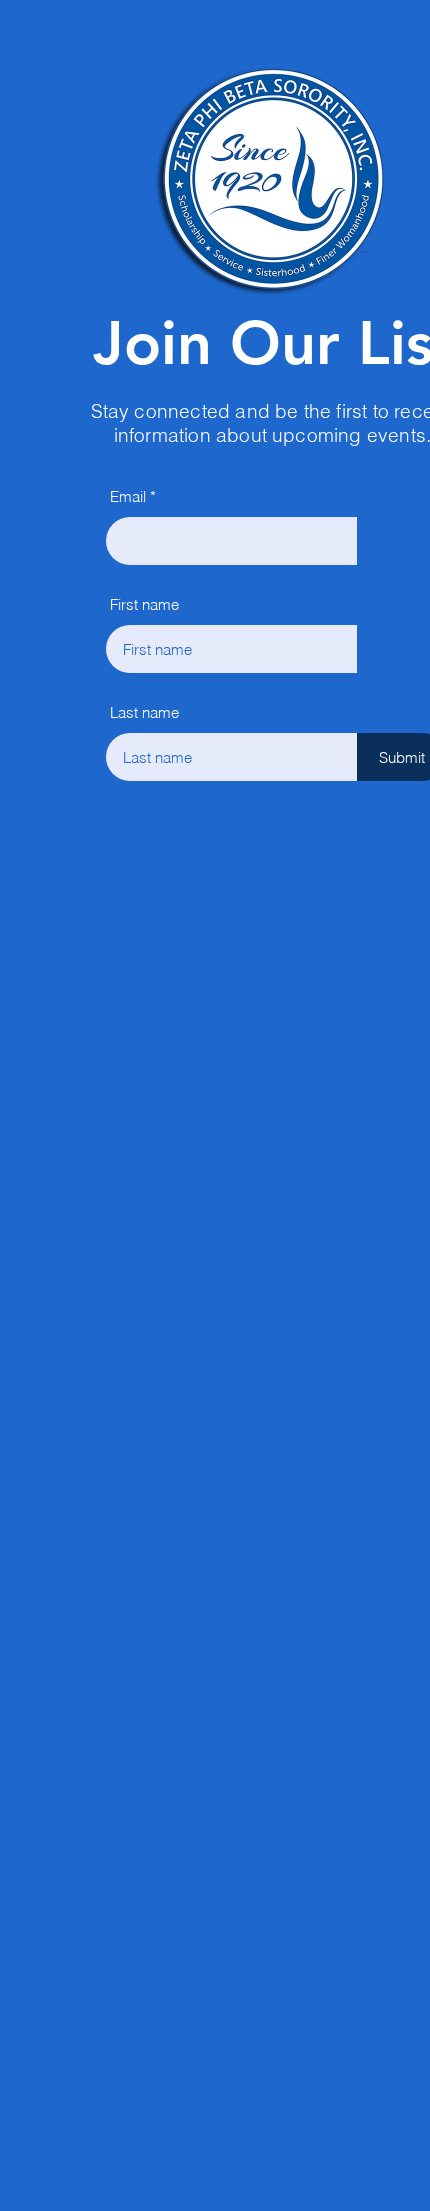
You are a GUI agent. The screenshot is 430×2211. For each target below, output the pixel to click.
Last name (144, 712)
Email (128, 496)
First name (144, 604)
